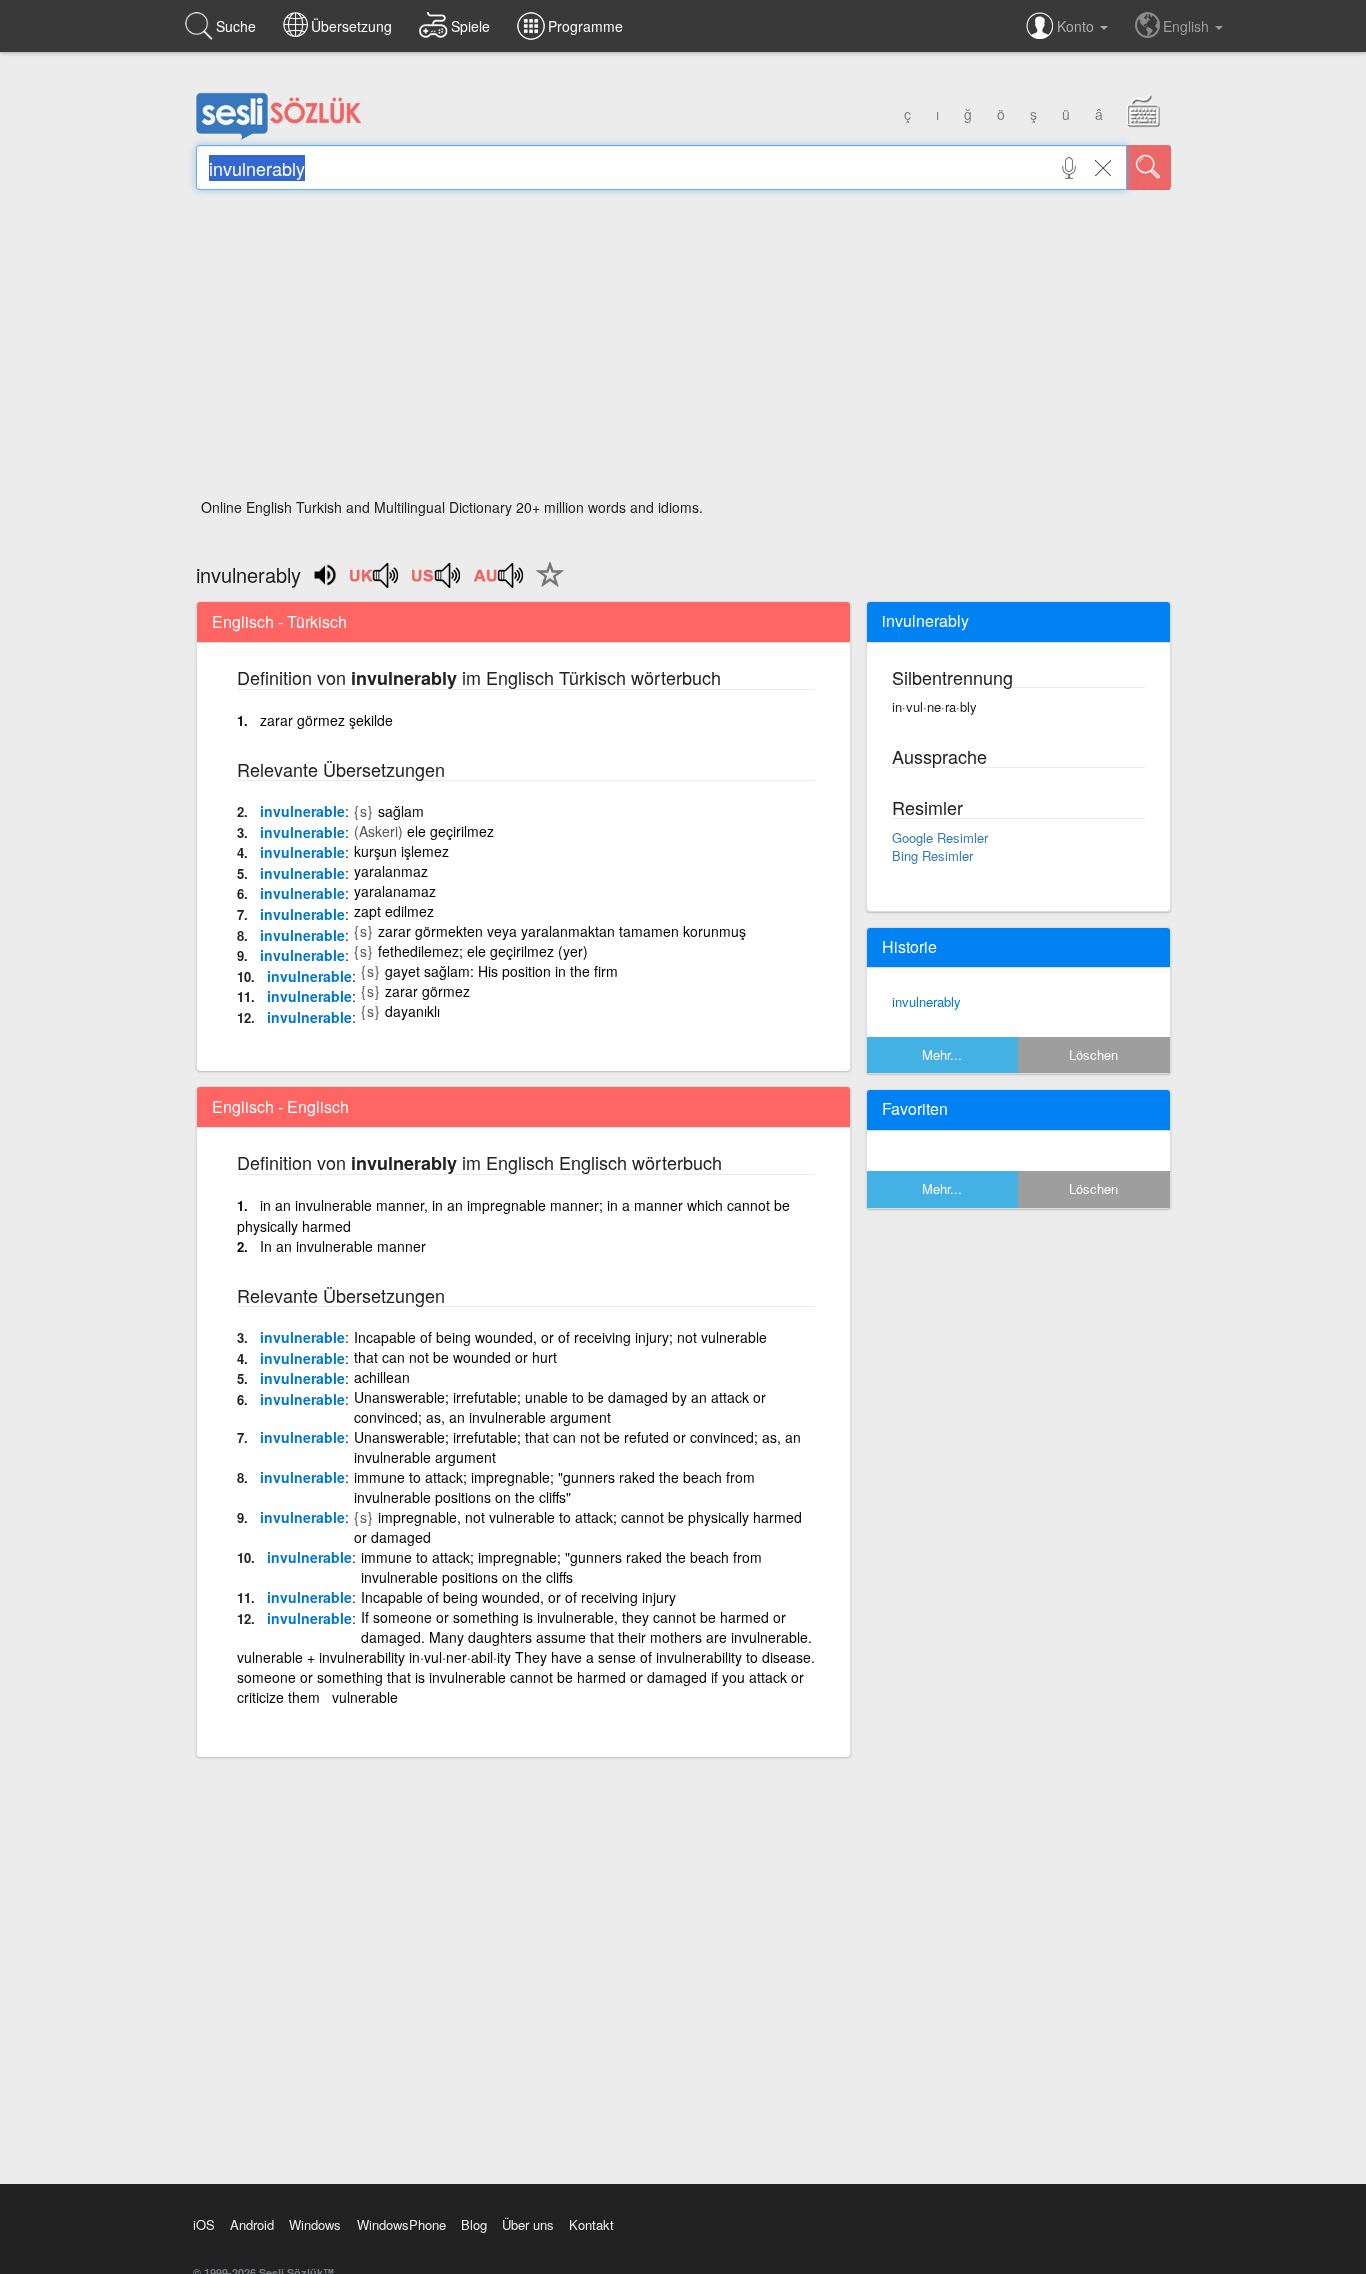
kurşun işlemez (401, 851)
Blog (474, 2224)
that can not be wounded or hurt (455, 1357)
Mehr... (942, 1054)
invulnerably (926, 1001)
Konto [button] (1077, 26)
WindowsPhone (401, 2224)
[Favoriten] (545, 586)
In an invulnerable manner (343, 1246)
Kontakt (591, 2224)
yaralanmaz (391, 871)
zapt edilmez (394, 911)
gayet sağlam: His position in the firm (501, 971)
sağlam (401, 811)
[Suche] (1149, 167)
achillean (382, 1377)
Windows (315, 2224)
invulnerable (302, 811)
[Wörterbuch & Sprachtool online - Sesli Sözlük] (279, 135)
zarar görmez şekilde (326, 720)
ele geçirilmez (450, 831)
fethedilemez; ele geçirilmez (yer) (483, 951)
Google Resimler (940, 837)
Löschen (1093, 1054)
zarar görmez (427, 991)
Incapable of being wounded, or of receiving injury (518, 1597)
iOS (204, 2224)
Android (252, 2224)
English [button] (1188, 26)
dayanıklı (412, 1011)
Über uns (528, 2224)
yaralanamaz (395, 891)
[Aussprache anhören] (375, 582)
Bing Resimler (932, 855)
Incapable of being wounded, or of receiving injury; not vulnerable (560, 1337)
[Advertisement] (683, 350)
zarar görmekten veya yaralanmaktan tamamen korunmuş (562, 931)
